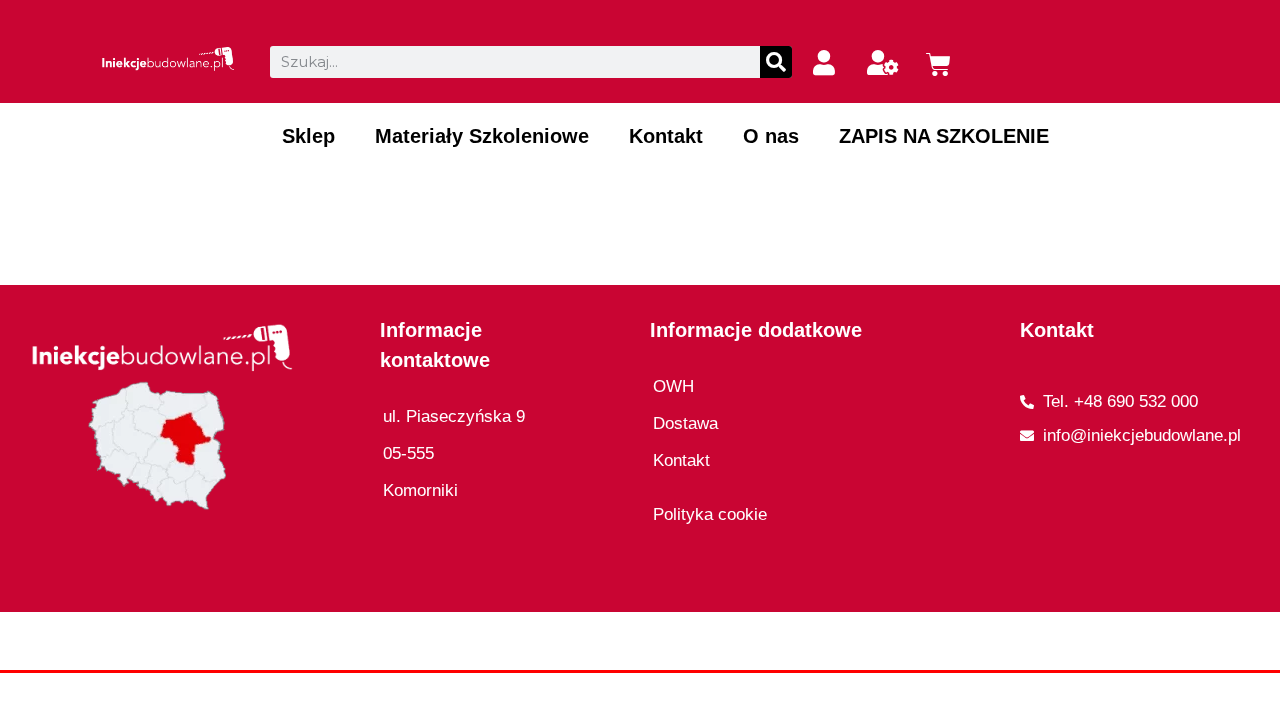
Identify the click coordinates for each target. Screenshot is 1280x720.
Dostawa (685, 423)
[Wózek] (938, 64)
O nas (771, 136)
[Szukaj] (776, 62)
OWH (673, 386)
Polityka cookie (710, 514)
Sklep (308, 136)
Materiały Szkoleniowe (482, 136)
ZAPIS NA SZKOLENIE (944, 136)
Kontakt (666, 136)
